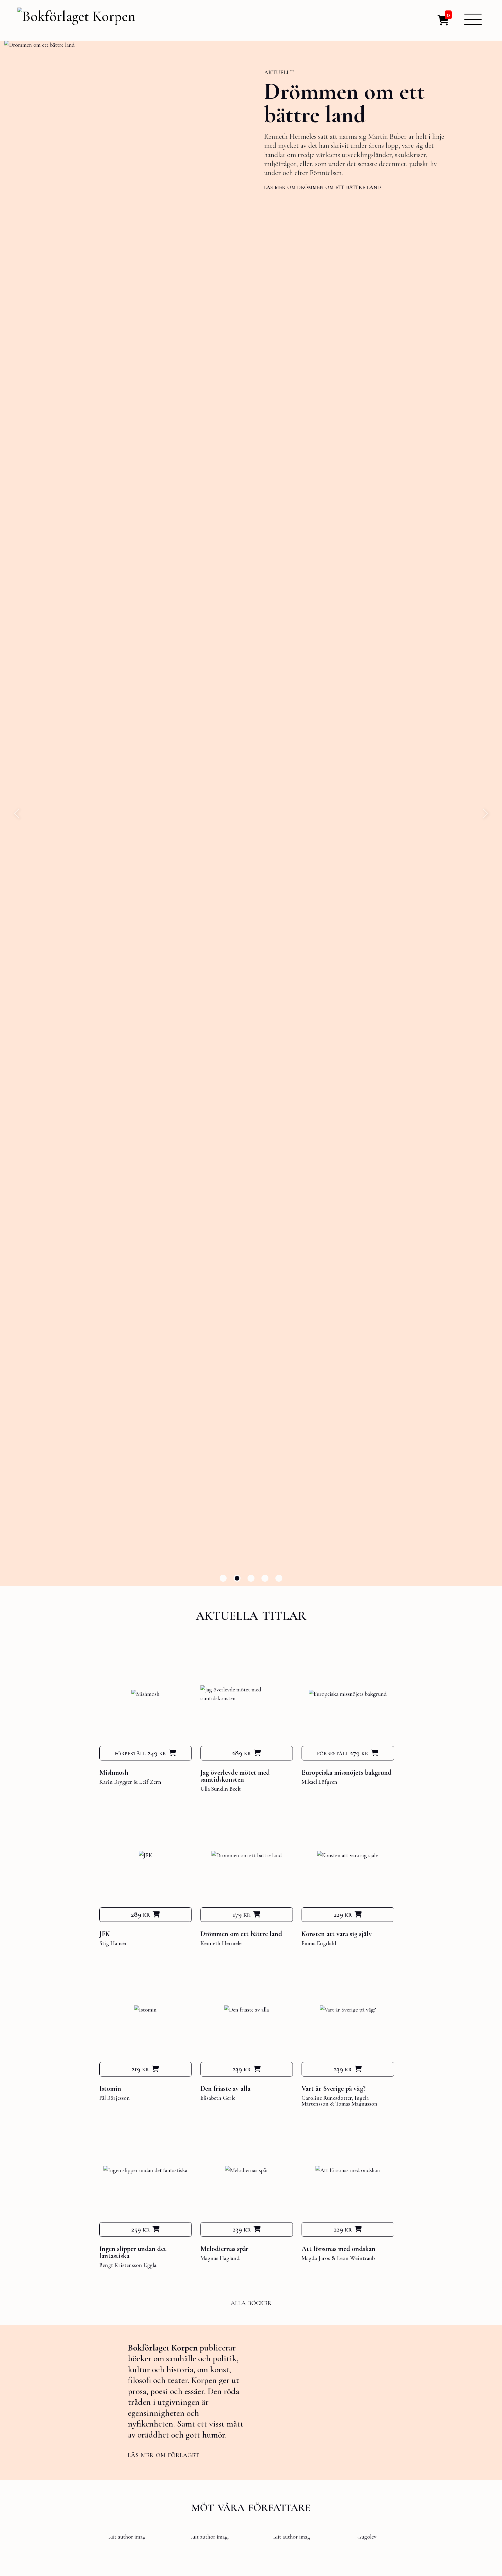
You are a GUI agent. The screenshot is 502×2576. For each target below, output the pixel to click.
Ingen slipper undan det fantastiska (133, 2252)
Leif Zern (150, 1782)
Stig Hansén (114, 1943)
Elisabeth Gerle (218, 2098)
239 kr (242, 2069)
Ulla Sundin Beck (220, 1789)
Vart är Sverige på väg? (334, 2089)
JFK (105, 1934)
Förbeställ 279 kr (343, 1753)
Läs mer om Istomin (291, 184)
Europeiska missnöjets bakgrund (347, 1773)
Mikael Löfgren (319, 1782)
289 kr (242, 1753)
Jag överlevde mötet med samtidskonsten (235, 1776)
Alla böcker (251, 2302)
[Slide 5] (279, 1578)
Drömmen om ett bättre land (241, 1934)
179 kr (242, 1914)
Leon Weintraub (356, 2258)
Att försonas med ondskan (338, 2249)
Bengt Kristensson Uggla (128, 2265)
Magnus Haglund (220, 2258)
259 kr (140, 2229)
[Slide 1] (223, 1578)
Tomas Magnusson (356, 2104)
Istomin (300, 94)
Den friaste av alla (225, 2089)
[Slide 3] (251, 1578)
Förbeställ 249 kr (140, 1753)
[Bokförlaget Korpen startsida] (76, 17)
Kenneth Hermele (221, 1943)
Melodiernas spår (224, 2249)
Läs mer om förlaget (163, 2454)
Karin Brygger (116, 1782)
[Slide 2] (237, 1578)
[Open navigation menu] (473, 19)
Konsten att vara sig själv (337, 1934)
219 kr (140, 2069)
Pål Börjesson (115, 2098)
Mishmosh (114, 1773)
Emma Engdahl (319, 1943)
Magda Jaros (316, 2258)
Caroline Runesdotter (327, 2098)
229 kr (343, 1914)
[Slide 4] (265, 1578)
